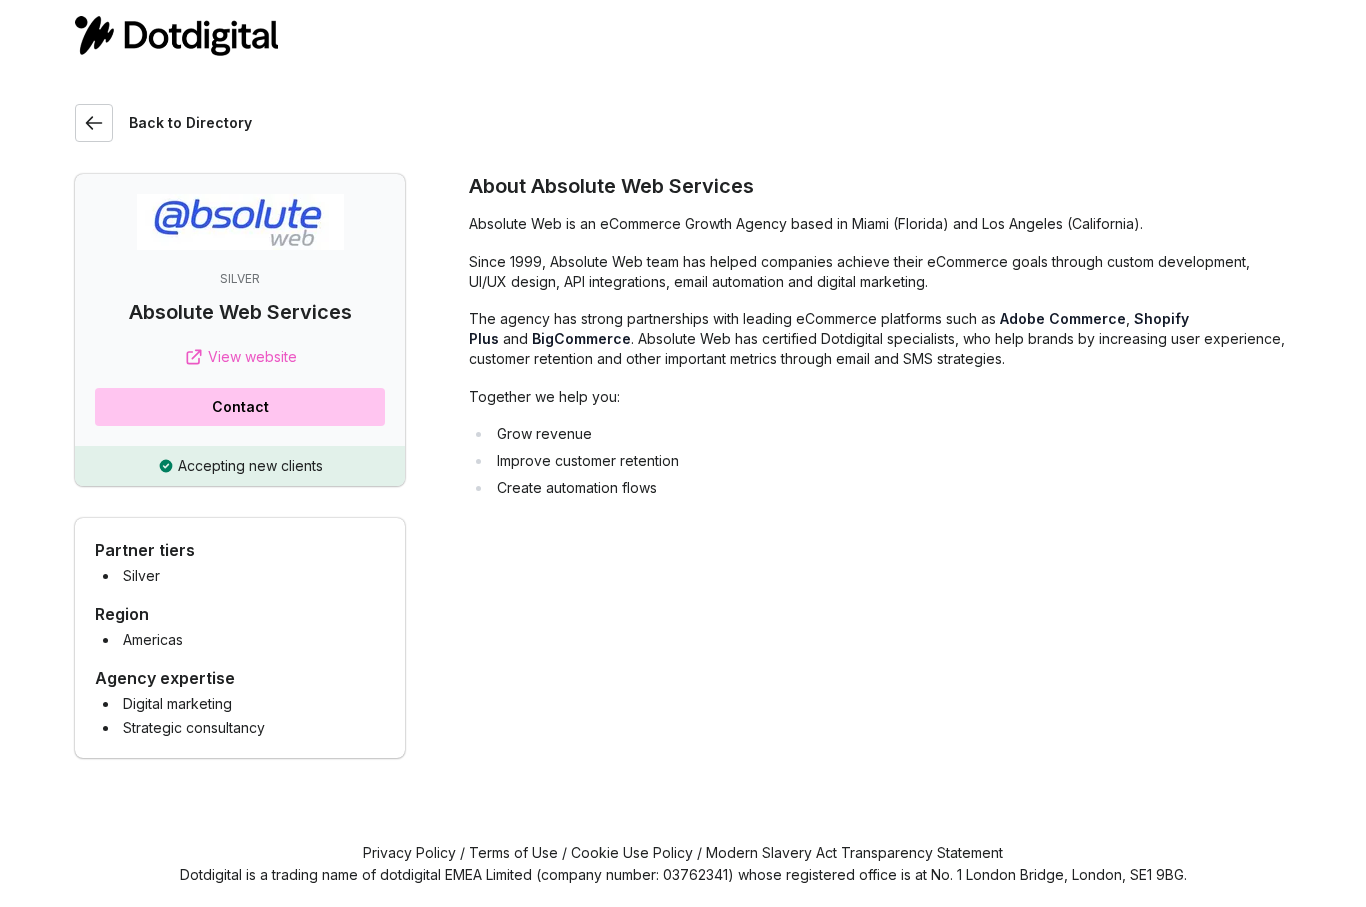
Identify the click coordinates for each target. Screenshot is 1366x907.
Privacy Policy (409, 852)
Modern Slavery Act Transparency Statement (854, 852)
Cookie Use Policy (632, 852)
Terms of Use (513, 852)
